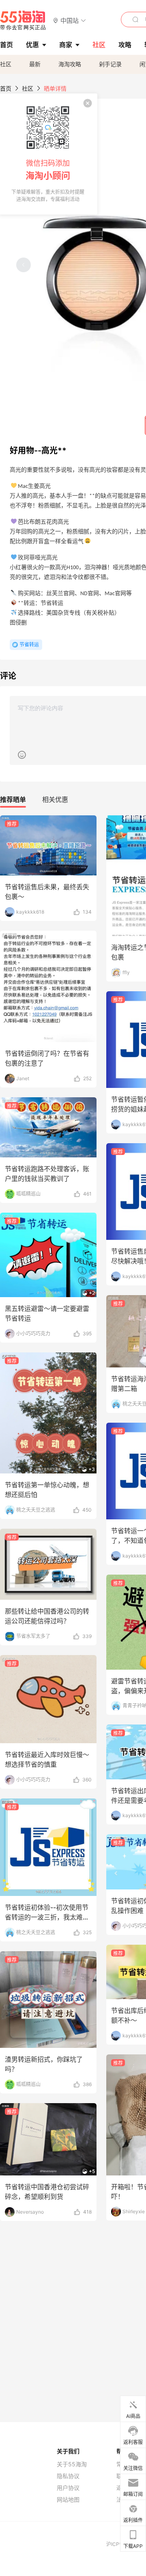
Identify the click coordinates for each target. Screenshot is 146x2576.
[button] (70, 20)
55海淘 (23, 20)
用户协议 (68, 2488)
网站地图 (68, 2500)
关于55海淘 (72, 2464)
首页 (6, 88)
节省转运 (29, 645)
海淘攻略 (70, 64)
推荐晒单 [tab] (13, 799)
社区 (6, 64)
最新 (35, 64)
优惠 (32, 45)
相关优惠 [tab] (55, 799)
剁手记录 (110, 64)
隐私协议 (68, 2476)
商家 (66, 45)
